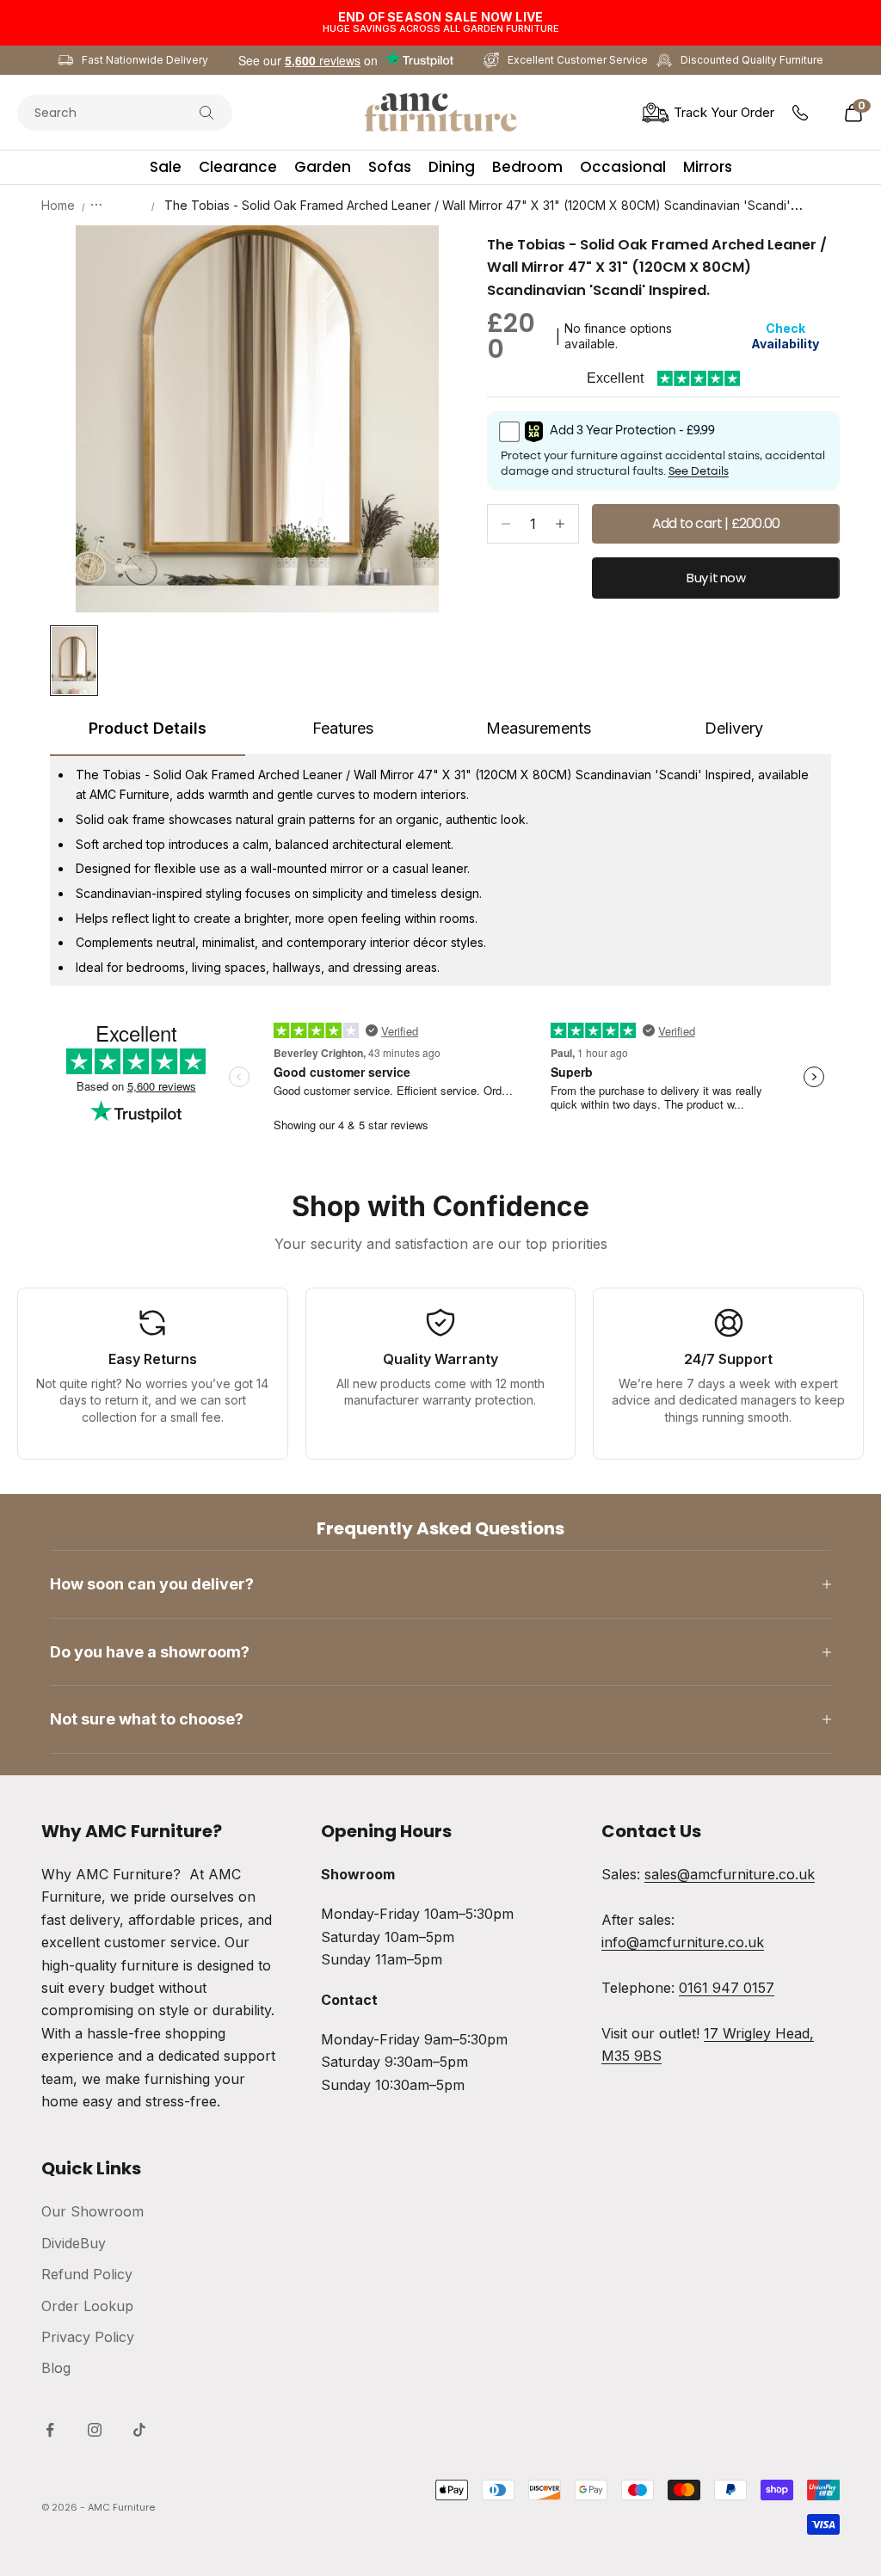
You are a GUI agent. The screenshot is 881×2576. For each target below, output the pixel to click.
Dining (452, 167)
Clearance (238, 167)
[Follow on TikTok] (139, 2430)
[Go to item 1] (74, 661)
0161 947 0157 (727, 1988)
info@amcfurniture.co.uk (683, 1942)
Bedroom (527, 167)
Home (58, 205)
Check (785, 336)
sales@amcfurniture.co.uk (730, 1874)
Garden (323, 167)
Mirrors (708, 167)
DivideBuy (74, 2243)
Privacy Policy (88, 2337)
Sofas (390, 167)
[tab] (148, 735)
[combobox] (108, 113)
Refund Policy (87, 2274)
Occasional (623, 167)
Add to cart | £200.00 (716, 523)
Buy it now (716, 578)
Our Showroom (92, 2211)
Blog (56, 2368)
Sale (166, 167)
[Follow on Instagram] (95, 2430)
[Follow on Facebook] (50, 2430)
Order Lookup (87, 2306)
